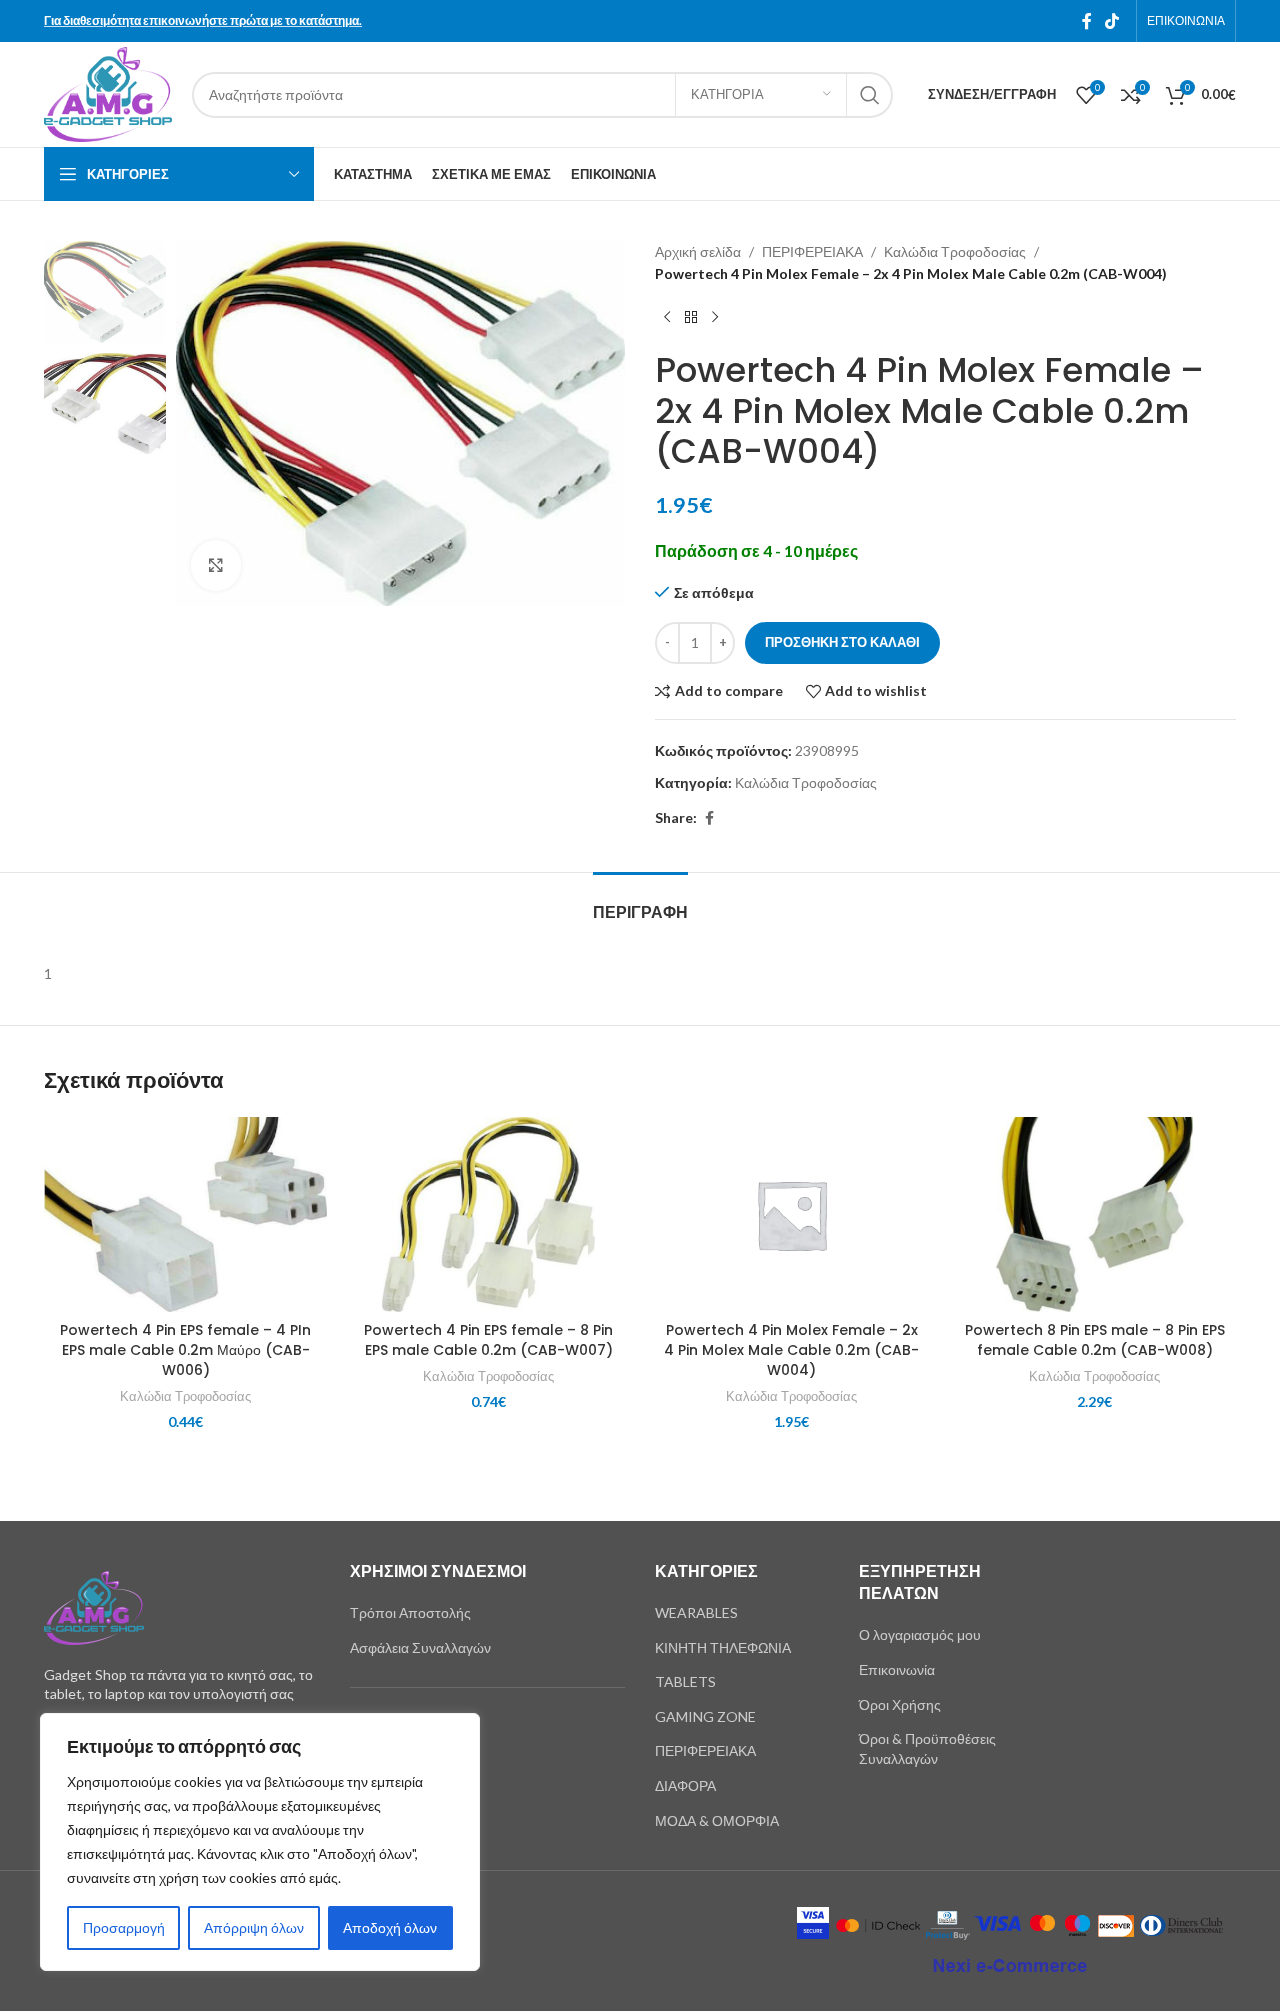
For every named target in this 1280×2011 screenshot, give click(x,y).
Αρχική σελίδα (698, 251)
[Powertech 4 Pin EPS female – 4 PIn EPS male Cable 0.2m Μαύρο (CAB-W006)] (185, 1214)
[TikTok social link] (1112, 21)
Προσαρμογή (124, 1927)
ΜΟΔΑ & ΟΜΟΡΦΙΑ (717, 1820)
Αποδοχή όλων (390, 1927)
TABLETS (685, 1681)
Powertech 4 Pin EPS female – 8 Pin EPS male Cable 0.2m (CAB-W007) (488, 1340)
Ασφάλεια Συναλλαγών (420, 1647)
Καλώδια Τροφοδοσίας (955, 251)
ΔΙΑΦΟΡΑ (685, 1785)
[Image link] (94, 1605)
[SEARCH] (870, 95)
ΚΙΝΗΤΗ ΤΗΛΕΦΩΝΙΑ (723, 1647)
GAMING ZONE (705, 1716)
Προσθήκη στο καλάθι (842, 642)
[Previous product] (667, 318)
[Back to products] (691, 318)
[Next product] (715, 318)
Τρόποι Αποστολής (410, 1612)
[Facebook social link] (1087, 21)
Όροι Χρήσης (900, 1704)
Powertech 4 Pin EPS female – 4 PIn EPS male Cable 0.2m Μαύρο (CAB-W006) (185, 1349)
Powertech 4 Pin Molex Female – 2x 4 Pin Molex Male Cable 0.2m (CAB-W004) (791, 1349)
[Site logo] (108, 92)
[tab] (640, 902)
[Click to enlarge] (216, 565)
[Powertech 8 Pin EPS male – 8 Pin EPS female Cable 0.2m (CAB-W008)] (1094, 1214)
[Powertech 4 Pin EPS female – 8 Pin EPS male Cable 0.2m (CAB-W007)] (488, 1214)
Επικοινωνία (897, 1669)
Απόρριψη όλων (254, 1927)
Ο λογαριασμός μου (920, 1634)
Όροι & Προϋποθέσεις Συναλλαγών (927, 1748)
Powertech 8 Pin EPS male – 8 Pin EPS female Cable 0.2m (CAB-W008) (1095, 1340)
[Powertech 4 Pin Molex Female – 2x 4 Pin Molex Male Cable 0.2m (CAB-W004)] (791, 1214)
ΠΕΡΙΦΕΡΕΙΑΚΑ (812, 251)
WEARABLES (696, 1612)
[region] (260, 1842)
